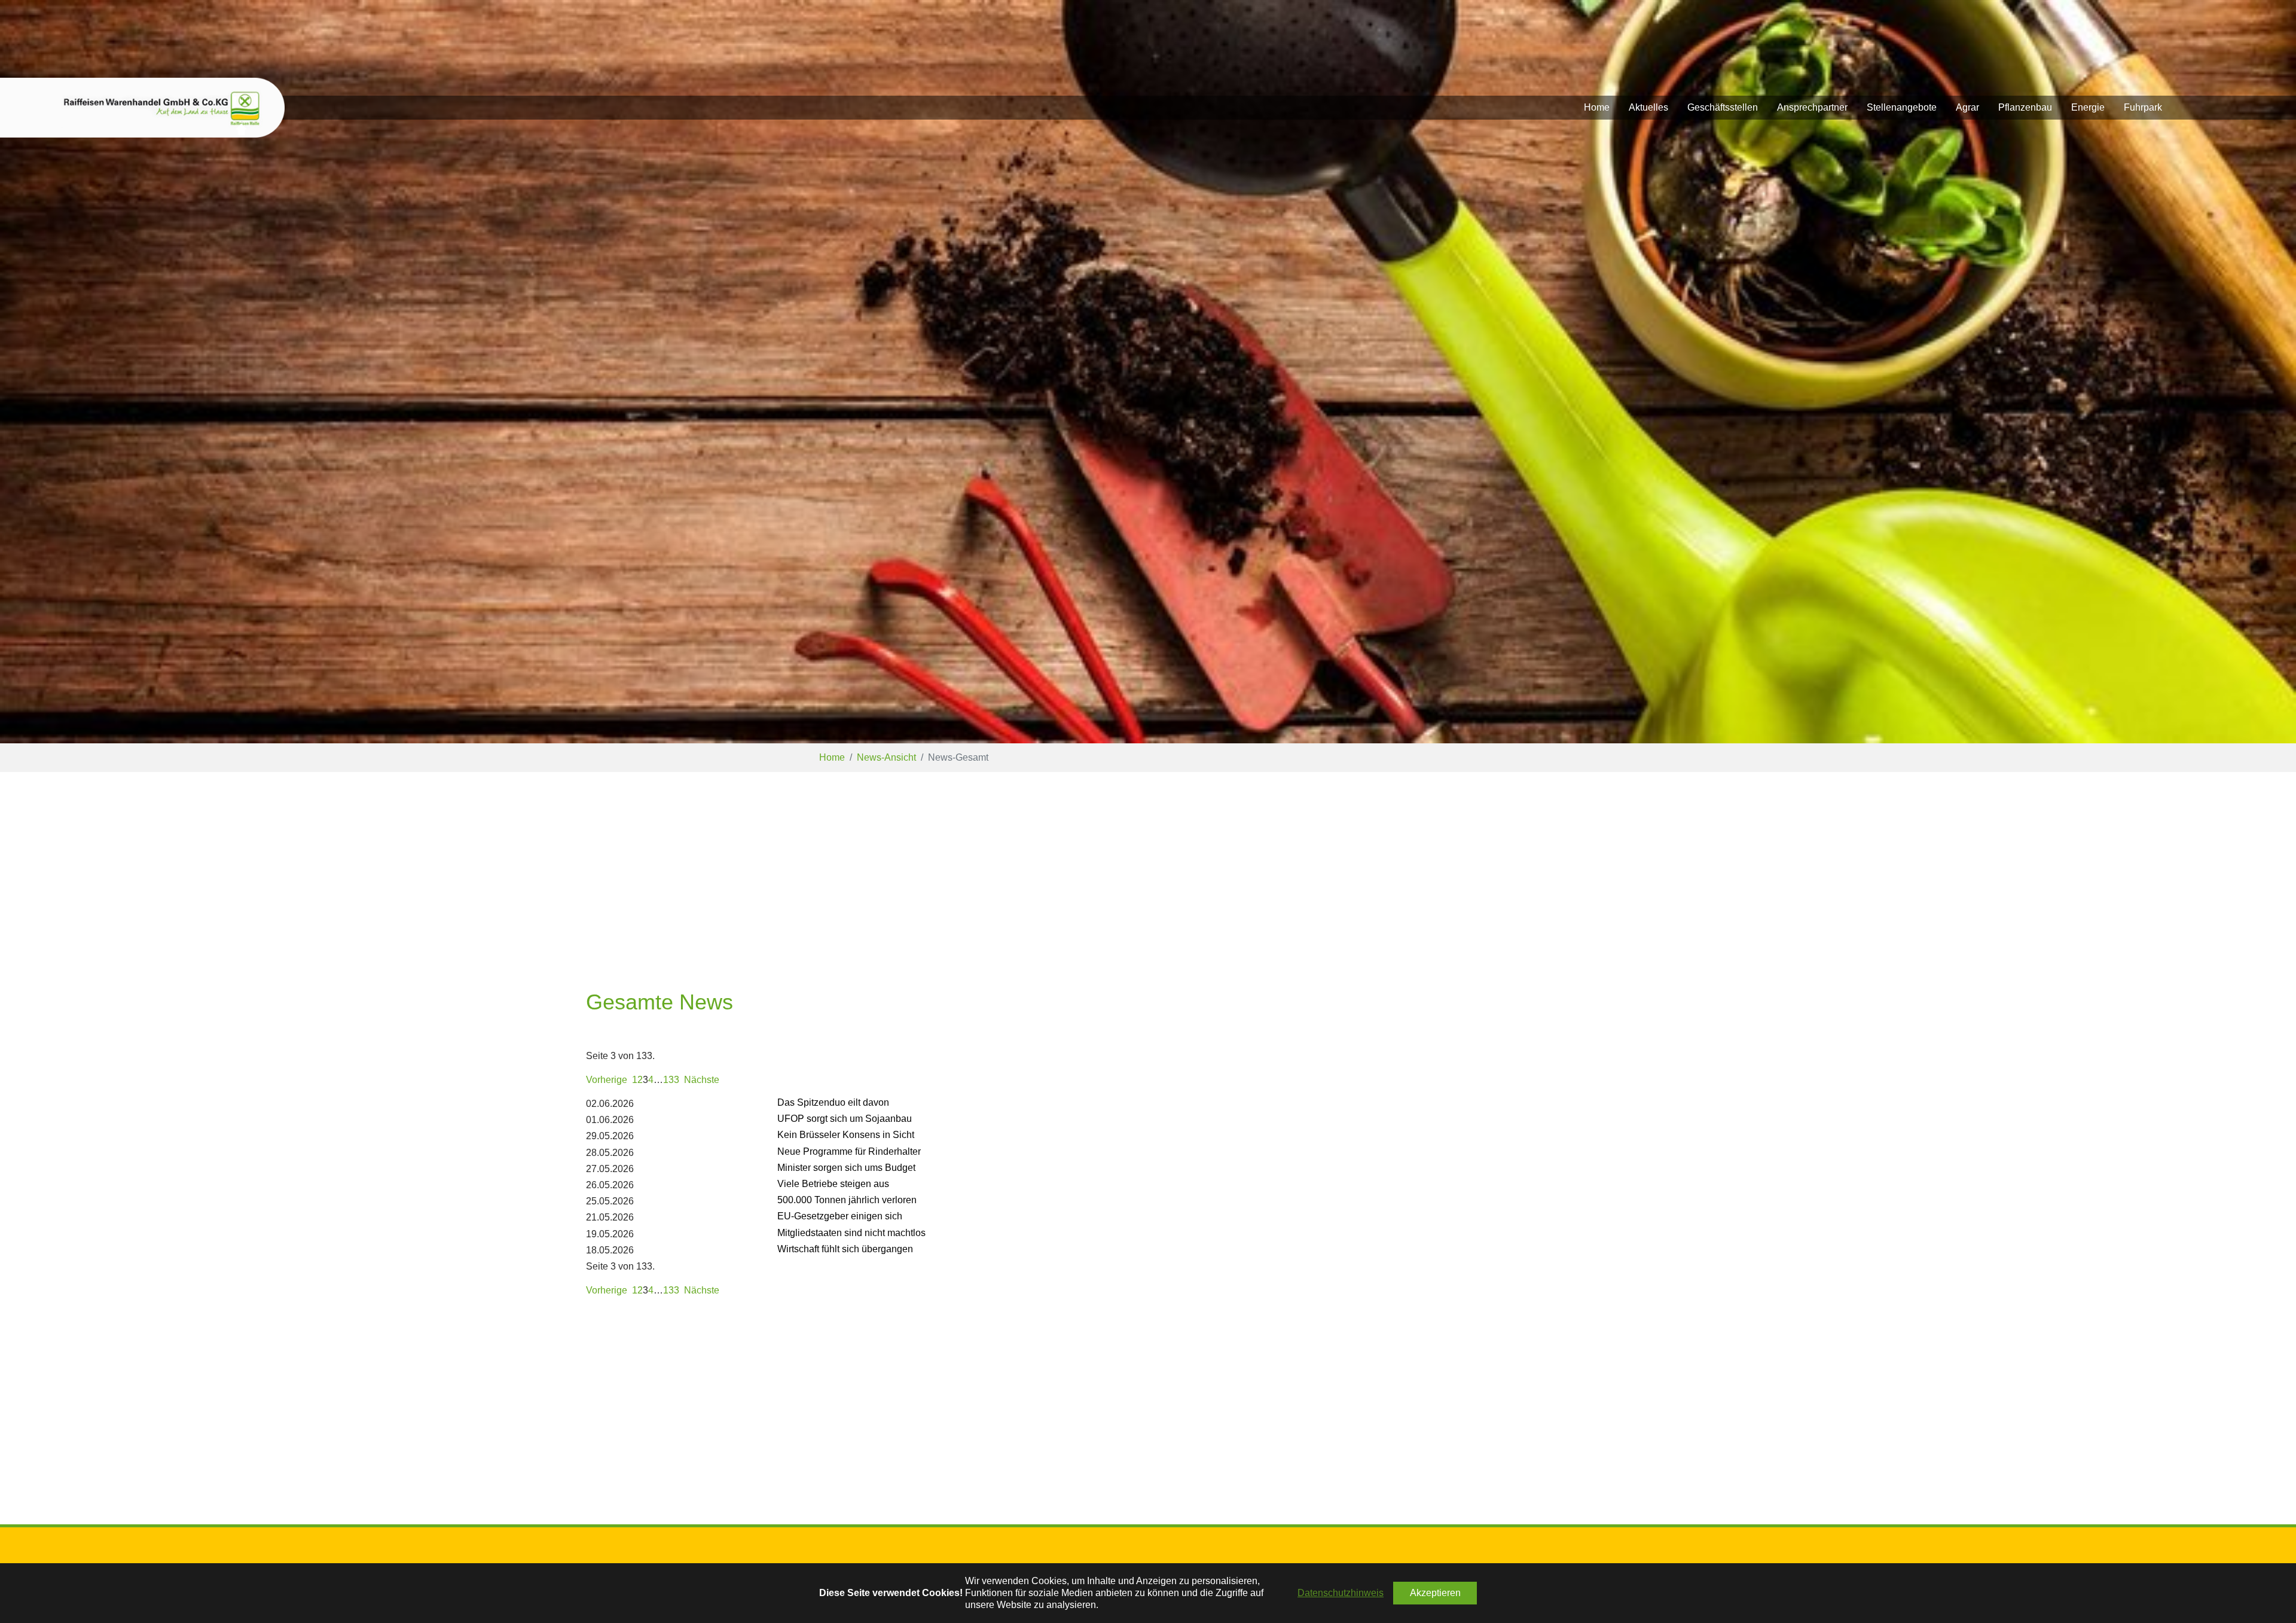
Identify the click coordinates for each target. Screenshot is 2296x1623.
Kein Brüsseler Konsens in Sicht (846, 1135)
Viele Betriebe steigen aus (833, 1184)
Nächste (702, 1080)
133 (671, 1080)
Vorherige (607, 1080)
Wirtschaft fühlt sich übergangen (845, 1249)
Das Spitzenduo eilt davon (833, 1102)
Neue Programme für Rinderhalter (849, 1151)
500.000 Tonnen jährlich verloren (847, 1200)
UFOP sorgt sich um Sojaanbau (845, 1119)
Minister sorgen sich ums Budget (846, 1168)
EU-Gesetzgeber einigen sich (840, 1216)
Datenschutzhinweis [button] (1341, 1593)
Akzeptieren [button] (1435, 1593)
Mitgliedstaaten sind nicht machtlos (851, 1233)
